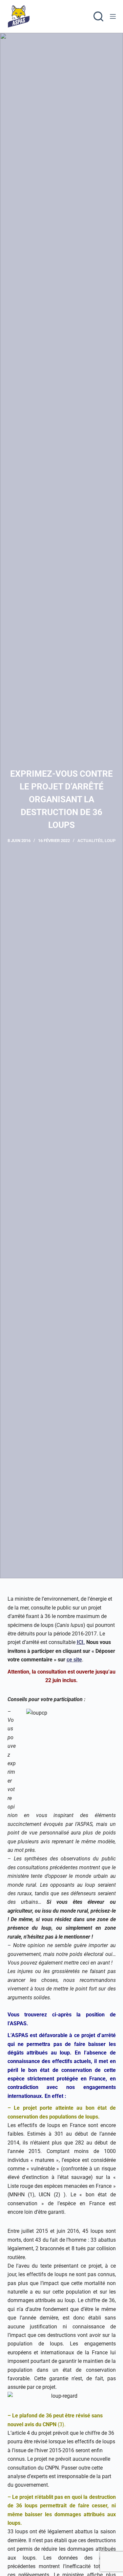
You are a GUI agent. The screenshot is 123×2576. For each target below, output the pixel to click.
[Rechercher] (98, 16)
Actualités (90, 841)
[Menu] (113, 16)
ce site (74, 1660)
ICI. (81, 1642)
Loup (110, 841)
